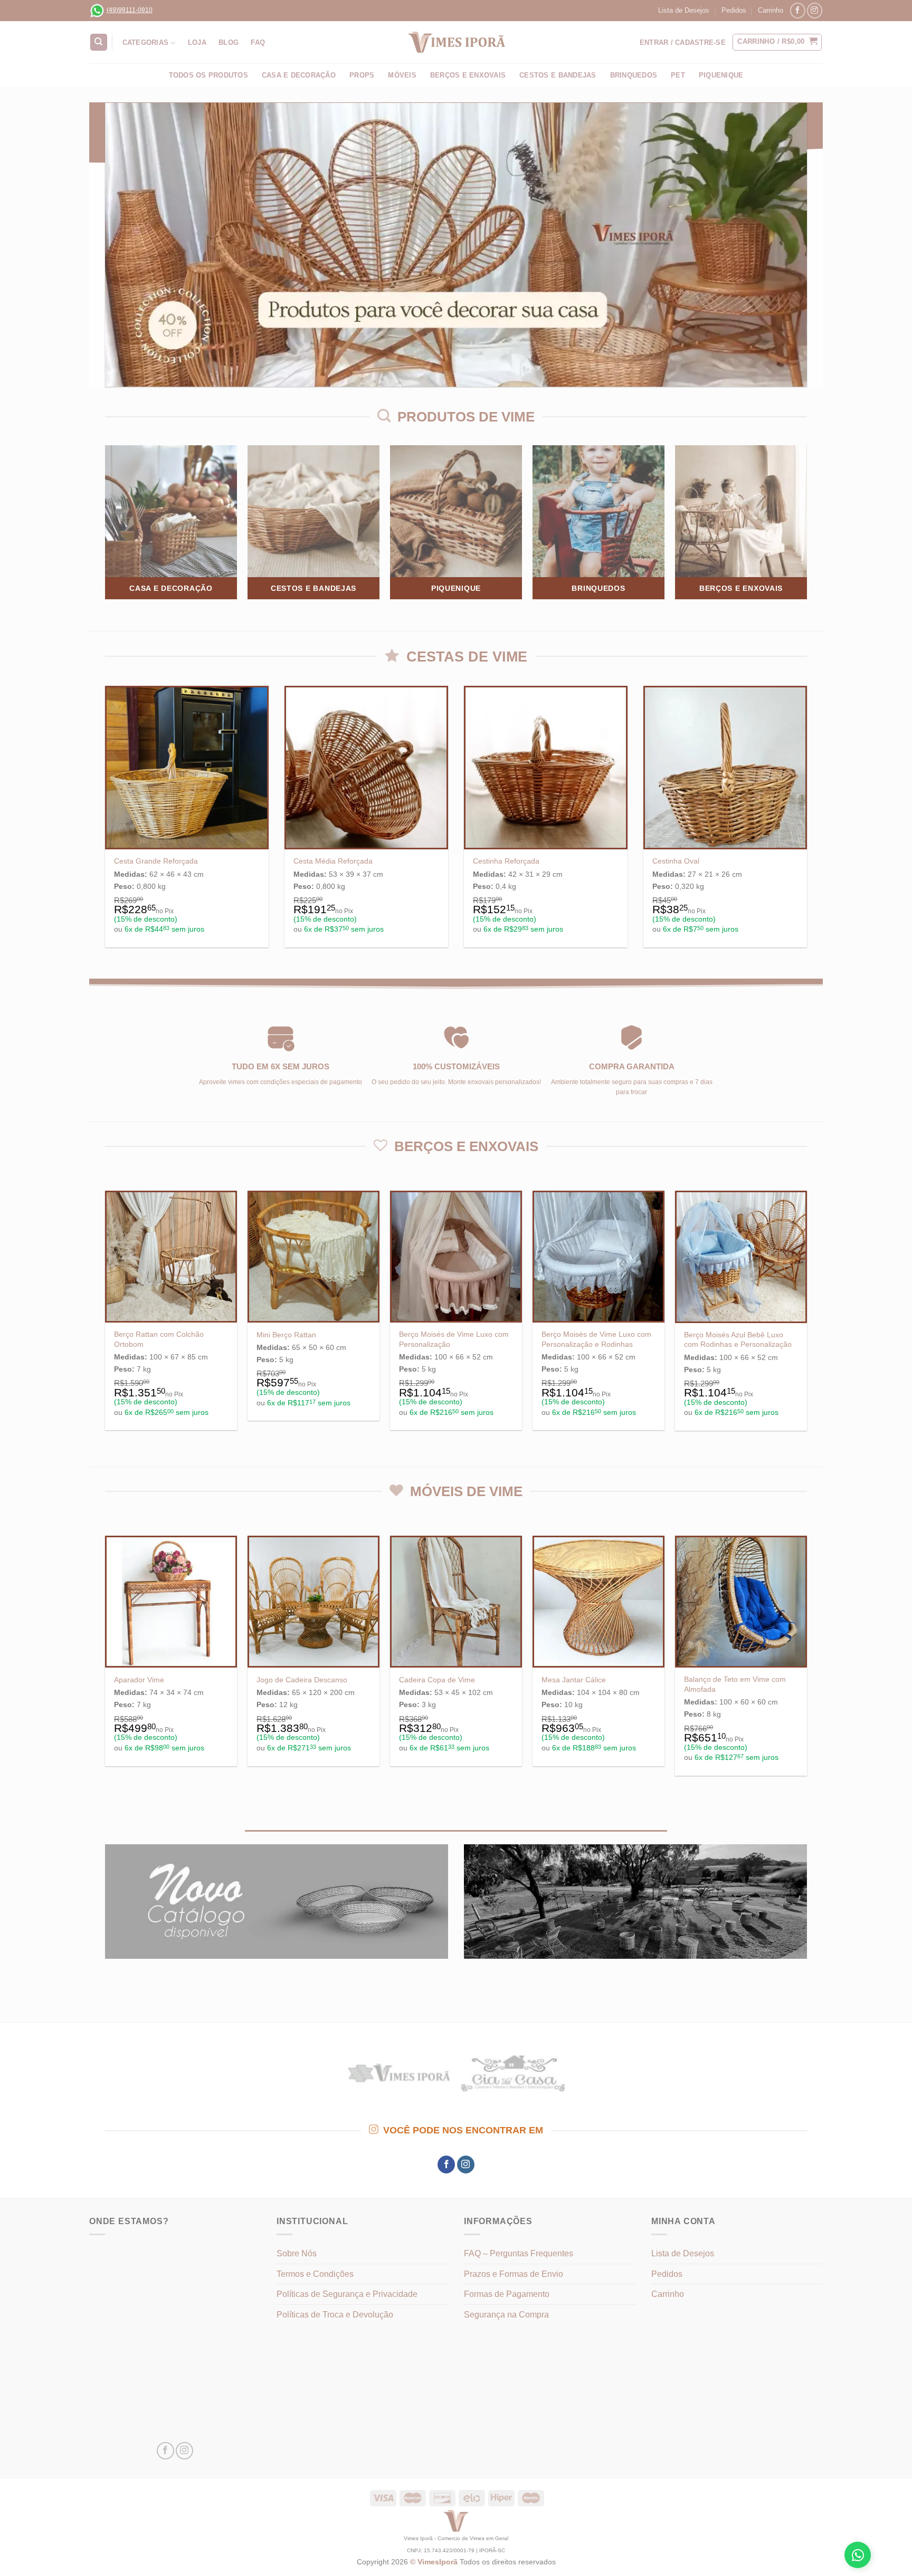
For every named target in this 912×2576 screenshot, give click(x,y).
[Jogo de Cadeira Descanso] (313, 1602)
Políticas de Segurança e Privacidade (347, 2294)
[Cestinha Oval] (725, 768)
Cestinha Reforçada (506, 861)
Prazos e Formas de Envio (514, 2274)
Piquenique (721, 75)
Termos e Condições (315, 2274)
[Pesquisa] (99, 42)
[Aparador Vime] (171, 1602)
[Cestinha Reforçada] (546, 768)
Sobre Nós (297, 2253)
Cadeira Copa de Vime (437, 1680)
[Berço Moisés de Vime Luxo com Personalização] (456, 1257)
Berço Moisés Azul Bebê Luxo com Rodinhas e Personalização (738, 1340)
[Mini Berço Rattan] (313, 1257)
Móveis (402, 75)
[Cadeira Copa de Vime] (456, 1602)
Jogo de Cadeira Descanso (302, 1680)
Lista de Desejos (684, 10)
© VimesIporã (435, 2562)
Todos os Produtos (208, 75)
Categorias (146, 42)
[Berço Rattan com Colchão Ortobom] (171, 1257)
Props (362, 75)
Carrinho (771, 10)
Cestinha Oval (676, 861)
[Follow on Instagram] (815, 10)
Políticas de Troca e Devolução (335, 2315)
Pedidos (734, 10)
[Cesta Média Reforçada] (366, 768)
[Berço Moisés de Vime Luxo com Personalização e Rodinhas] (598, 1257)
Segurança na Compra (506, 2315)
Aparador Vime (139, 1680)
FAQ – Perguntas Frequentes (519, 2253)
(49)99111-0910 (130, 10)
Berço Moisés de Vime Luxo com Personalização (454, 1339)
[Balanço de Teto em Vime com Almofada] (741, 1602)
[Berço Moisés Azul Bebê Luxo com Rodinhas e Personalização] (741, 1257)
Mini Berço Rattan (286, 1335)
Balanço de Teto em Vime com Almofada (735, 1684)
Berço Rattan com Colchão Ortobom (159, 1339)
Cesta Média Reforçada (333, 861)
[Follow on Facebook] (798, 10)
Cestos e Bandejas (558, 75)
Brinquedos (634, 75)
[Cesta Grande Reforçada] (187, 768)
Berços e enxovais (468, 75)
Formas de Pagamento (507, 2294)
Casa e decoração (299, 75)
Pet (678, 75)
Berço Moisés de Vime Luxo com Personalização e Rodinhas (596, 1339)
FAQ (258, 42)
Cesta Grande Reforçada (156, 861)
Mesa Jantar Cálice (574, 1680)
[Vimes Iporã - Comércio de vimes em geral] (456, 42)
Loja (197, 42)
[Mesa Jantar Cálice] (598, 1602)
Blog (229, 42)
